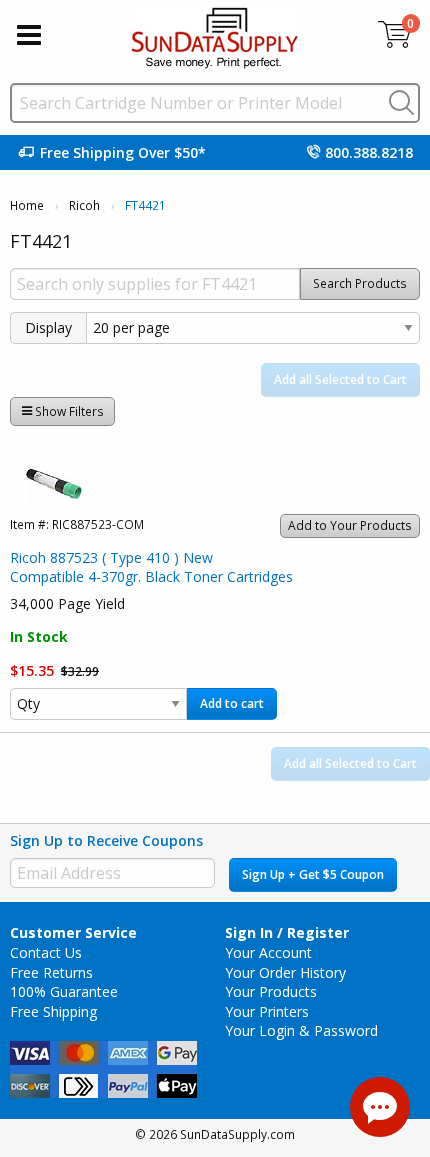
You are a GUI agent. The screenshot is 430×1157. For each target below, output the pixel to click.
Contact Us (46, 952)
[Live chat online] (380, 1107)
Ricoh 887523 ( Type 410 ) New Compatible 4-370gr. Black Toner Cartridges (151, 567)
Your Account (268, 952)
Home (27, 205)
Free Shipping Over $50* (123, 152)
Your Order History (285, 972)
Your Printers (267, 1011)
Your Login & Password (301, 1030)
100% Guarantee (64, 991)
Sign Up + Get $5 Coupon (313, 874)
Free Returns (51, 972)
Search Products (360, 283)
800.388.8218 (369, 152)
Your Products (271, 991)
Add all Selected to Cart (340, 379)
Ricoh (84, 205)
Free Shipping (53, 1011)
